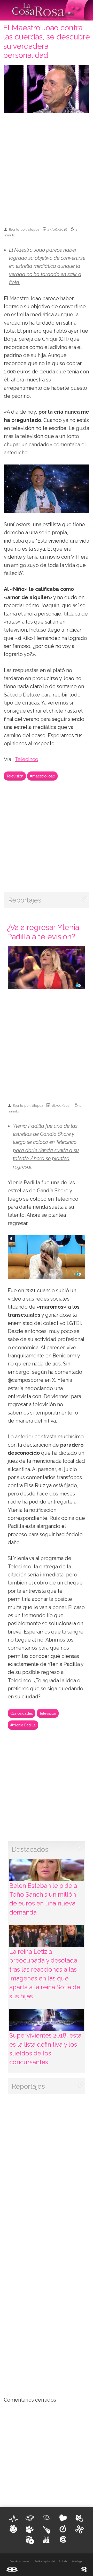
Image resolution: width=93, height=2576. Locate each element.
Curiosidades (22, 1713)
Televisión (15, 776)
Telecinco (26, 759)
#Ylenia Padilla (23, 1725)
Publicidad (63, 2561)
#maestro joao (42, 776)
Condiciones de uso (19, 2561)
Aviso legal (77, 2561)
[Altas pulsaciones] (13, 2518)
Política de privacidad (45, 2561)
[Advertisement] (47, 168)
